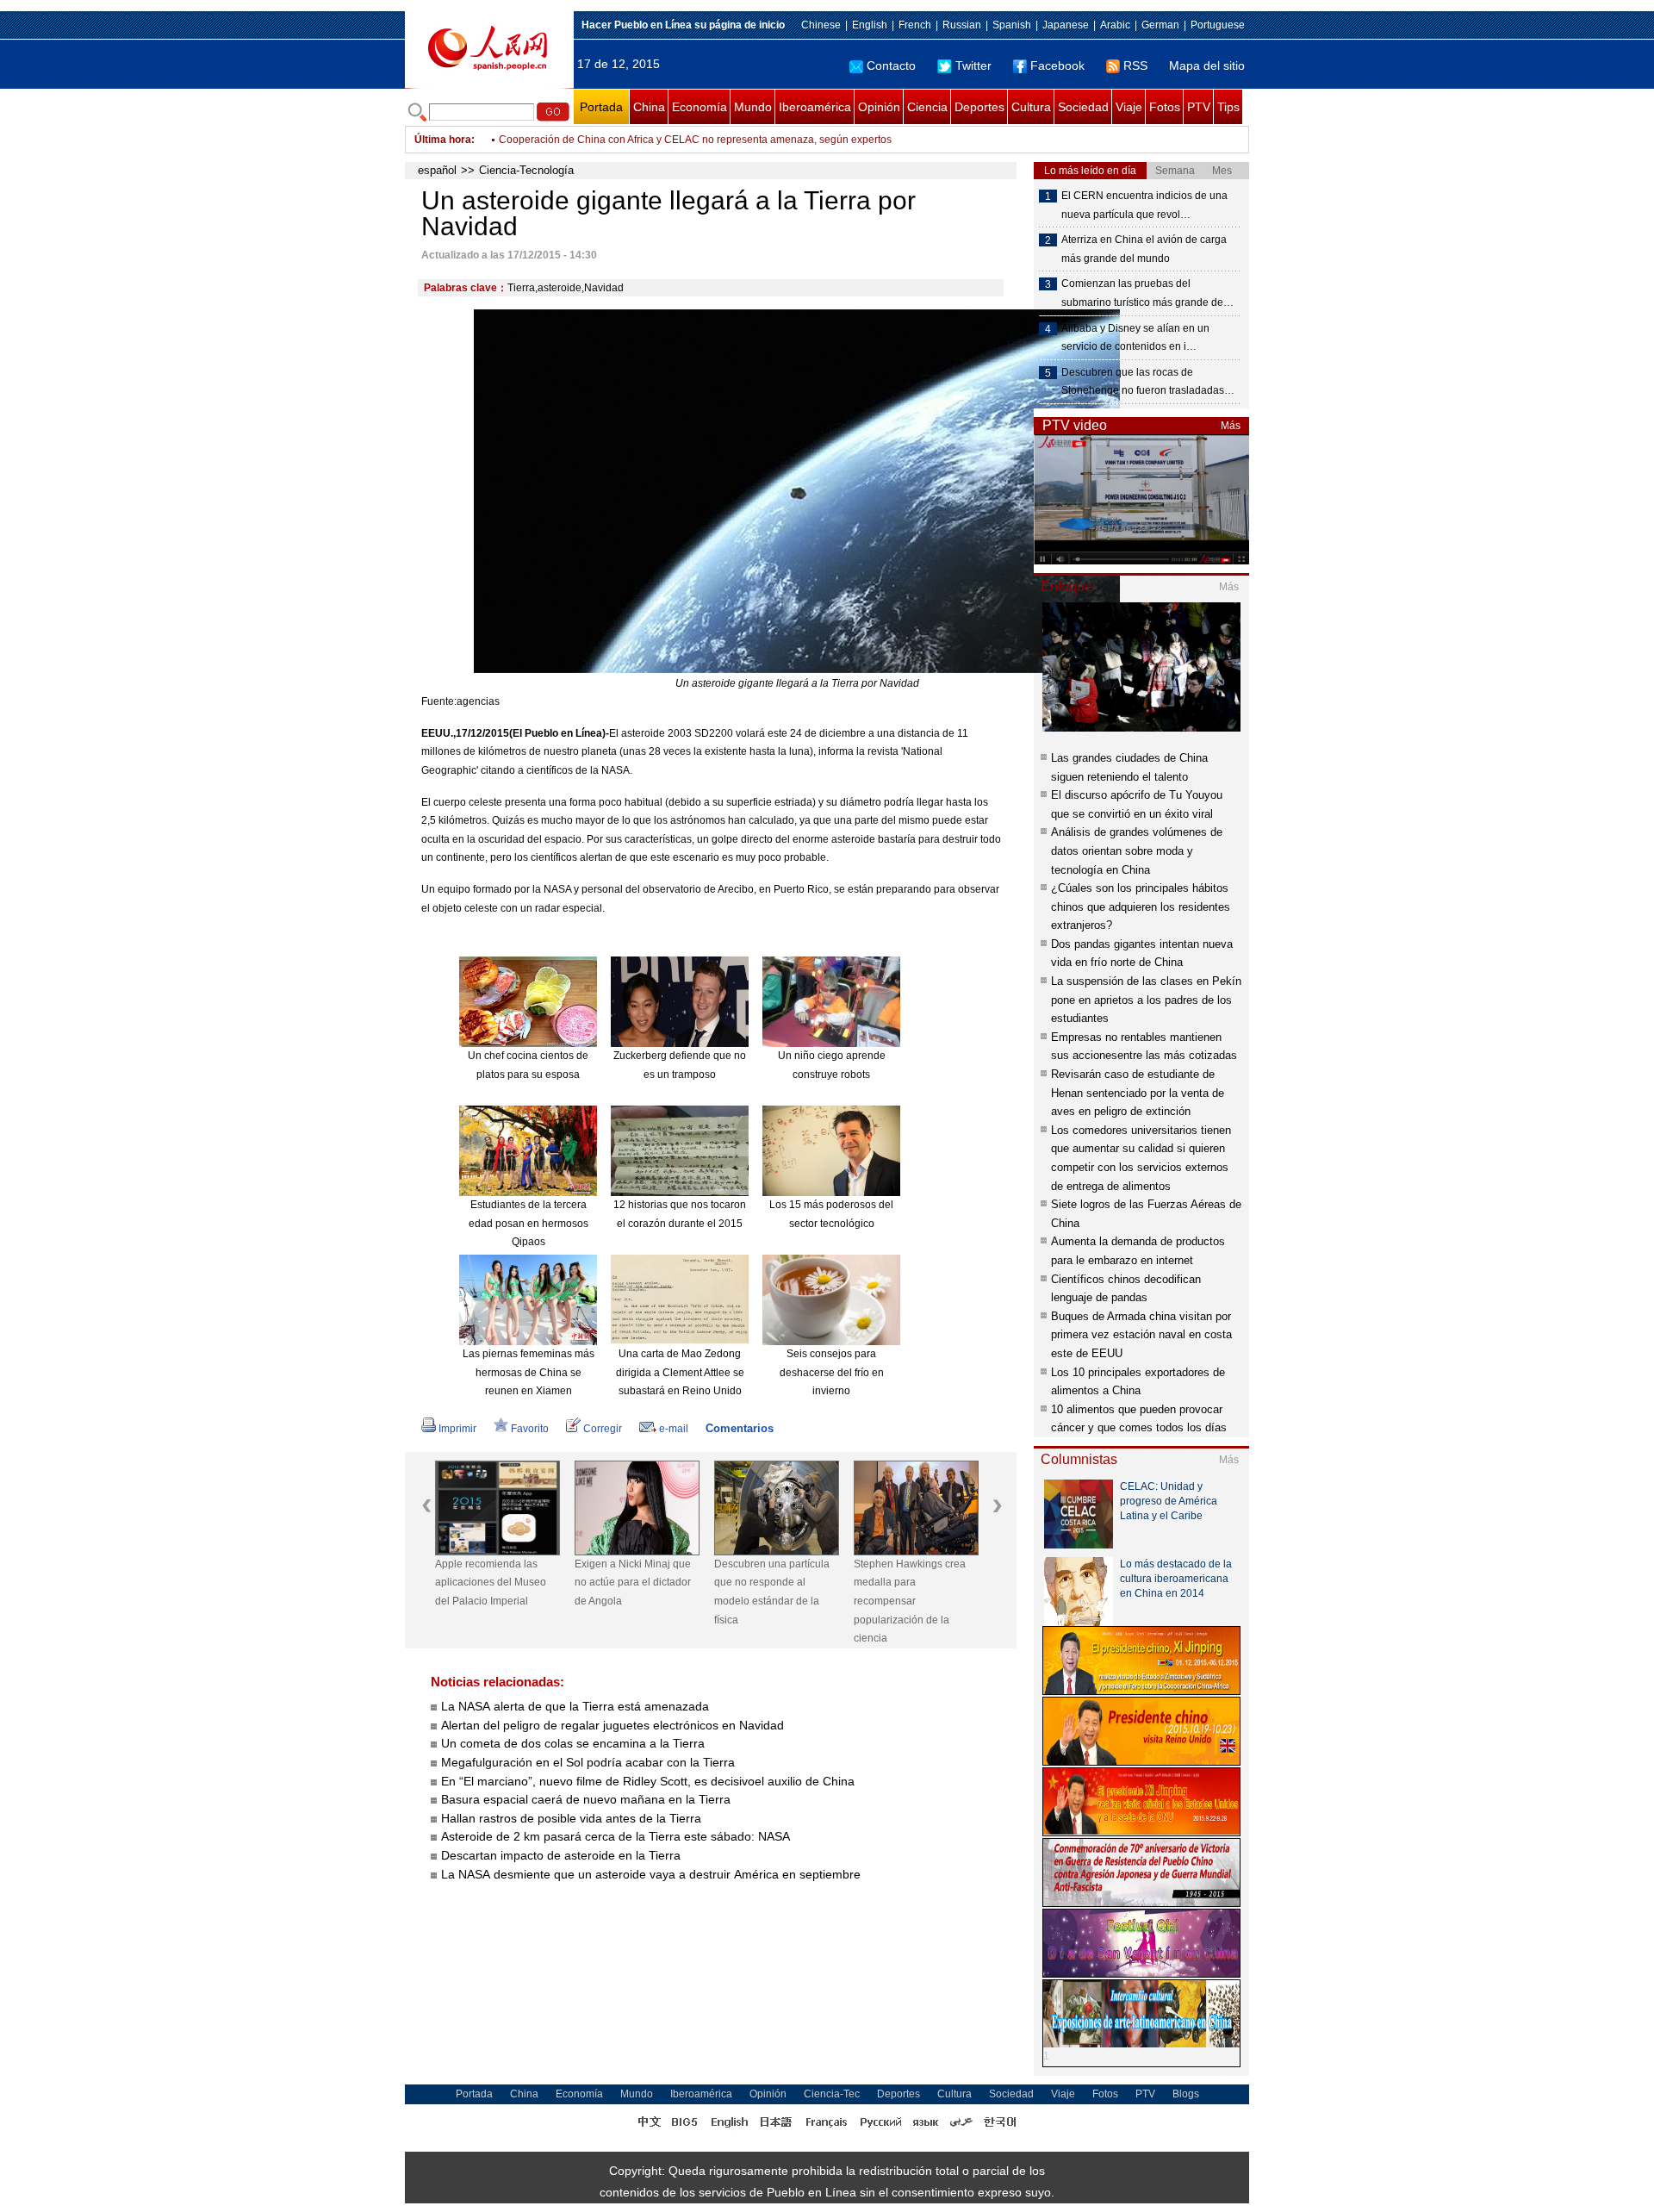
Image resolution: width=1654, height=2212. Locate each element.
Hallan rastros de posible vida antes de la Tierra (571, 1818)
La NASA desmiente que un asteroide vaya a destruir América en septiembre (651, 1874)
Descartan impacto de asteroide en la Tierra (561, 1855)
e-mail (674, 1429)
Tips (1228, 107)
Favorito (530, 1429)
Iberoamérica (815, 107)
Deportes (979, 107)
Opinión (879, 107)
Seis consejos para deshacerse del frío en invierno (832, 1372)
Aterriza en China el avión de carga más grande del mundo (1144, 249)
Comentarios (740, 1428)
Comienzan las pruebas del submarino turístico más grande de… (1147, 293)
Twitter (973, 65)
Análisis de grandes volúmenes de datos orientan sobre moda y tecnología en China (1137, 851)
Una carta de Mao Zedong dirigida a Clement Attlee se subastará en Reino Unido (680, 1372)
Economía (700, 107)
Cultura (1031, 107)
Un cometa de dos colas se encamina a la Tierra (573, 1743)
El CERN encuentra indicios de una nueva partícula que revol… (1144, 205)
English (870, 25)
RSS (1135, 65)
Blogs (1186, 2094)
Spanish (1012, 25)
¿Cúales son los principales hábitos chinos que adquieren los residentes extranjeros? (1141, 907)
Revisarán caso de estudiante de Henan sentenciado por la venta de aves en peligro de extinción (1138, 1093)
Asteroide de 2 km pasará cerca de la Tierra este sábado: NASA (616, 1836)
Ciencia (927, 107)
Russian (962, 25)
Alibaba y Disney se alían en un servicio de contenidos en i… (1135, 338)
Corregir (603, 1429)
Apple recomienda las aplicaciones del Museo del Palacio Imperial (491, 1583)
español (437, 170)
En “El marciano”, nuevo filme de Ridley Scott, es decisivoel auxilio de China (648, 1781)
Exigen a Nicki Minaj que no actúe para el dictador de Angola (633, 1583)
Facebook (1057, 65)
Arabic (1115, 25)
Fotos (1165, 107)
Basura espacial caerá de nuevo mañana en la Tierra (586, 1799)
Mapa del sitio (1207, 65)
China (649, 107)
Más (1231, 426)
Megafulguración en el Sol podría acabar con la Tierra (588, 1762)
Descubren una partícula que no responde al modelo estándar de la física (772, 1592)
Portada (601, 107)
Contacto (891, 65)
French (915, 25)
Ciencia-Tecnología (526, 170)
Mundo (753, 107)
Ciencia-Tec (832, 2094)
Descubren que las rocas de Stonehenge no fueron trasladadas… (1148, 382)
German (1160, 25)
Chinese (821, 25)
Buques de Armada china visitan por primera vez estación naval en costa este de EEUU (1141, 1335)
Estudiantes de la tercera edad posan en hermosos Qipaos (529, 1223)
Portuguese (1218, 25)
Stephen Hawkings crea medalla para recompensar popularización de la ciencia (910, 1601)
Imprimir (457, 1429)
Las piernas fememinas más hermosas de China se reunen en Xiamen (529, 1372)
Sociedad (1083, 107)
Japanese (1066, 25)
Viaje (1129, 107)
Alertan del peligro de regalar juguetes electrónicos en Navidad (612, 1725)
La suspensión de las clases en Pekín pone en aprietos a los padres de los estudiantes (1146, 1000)
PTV (1199, 107)
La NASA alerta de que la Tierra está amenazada (575, 1706)
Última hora (443, 140)
